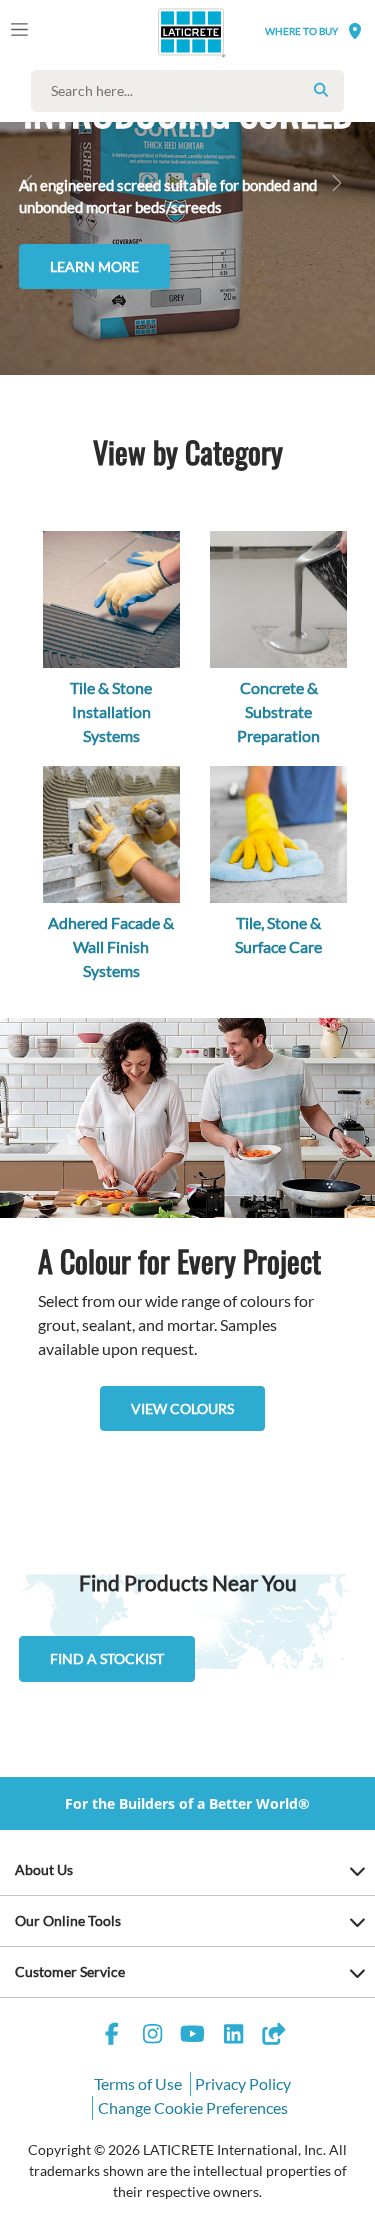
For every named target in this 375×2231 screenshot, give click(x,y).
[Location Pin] (355, 30)
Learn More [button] (94, 266)
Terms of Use (138, 2083)
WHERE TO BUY (301, 31)
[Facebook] (112, 2036)
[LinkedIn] (233, 2036)
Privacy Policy (243, 2083)
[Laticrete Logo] (162, 32)
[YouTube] (193, 2036)
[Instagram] (152, 2036)
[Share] (274, 2036)
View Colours (182, 1408)
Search (321, 90)
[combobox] (192, 91)
